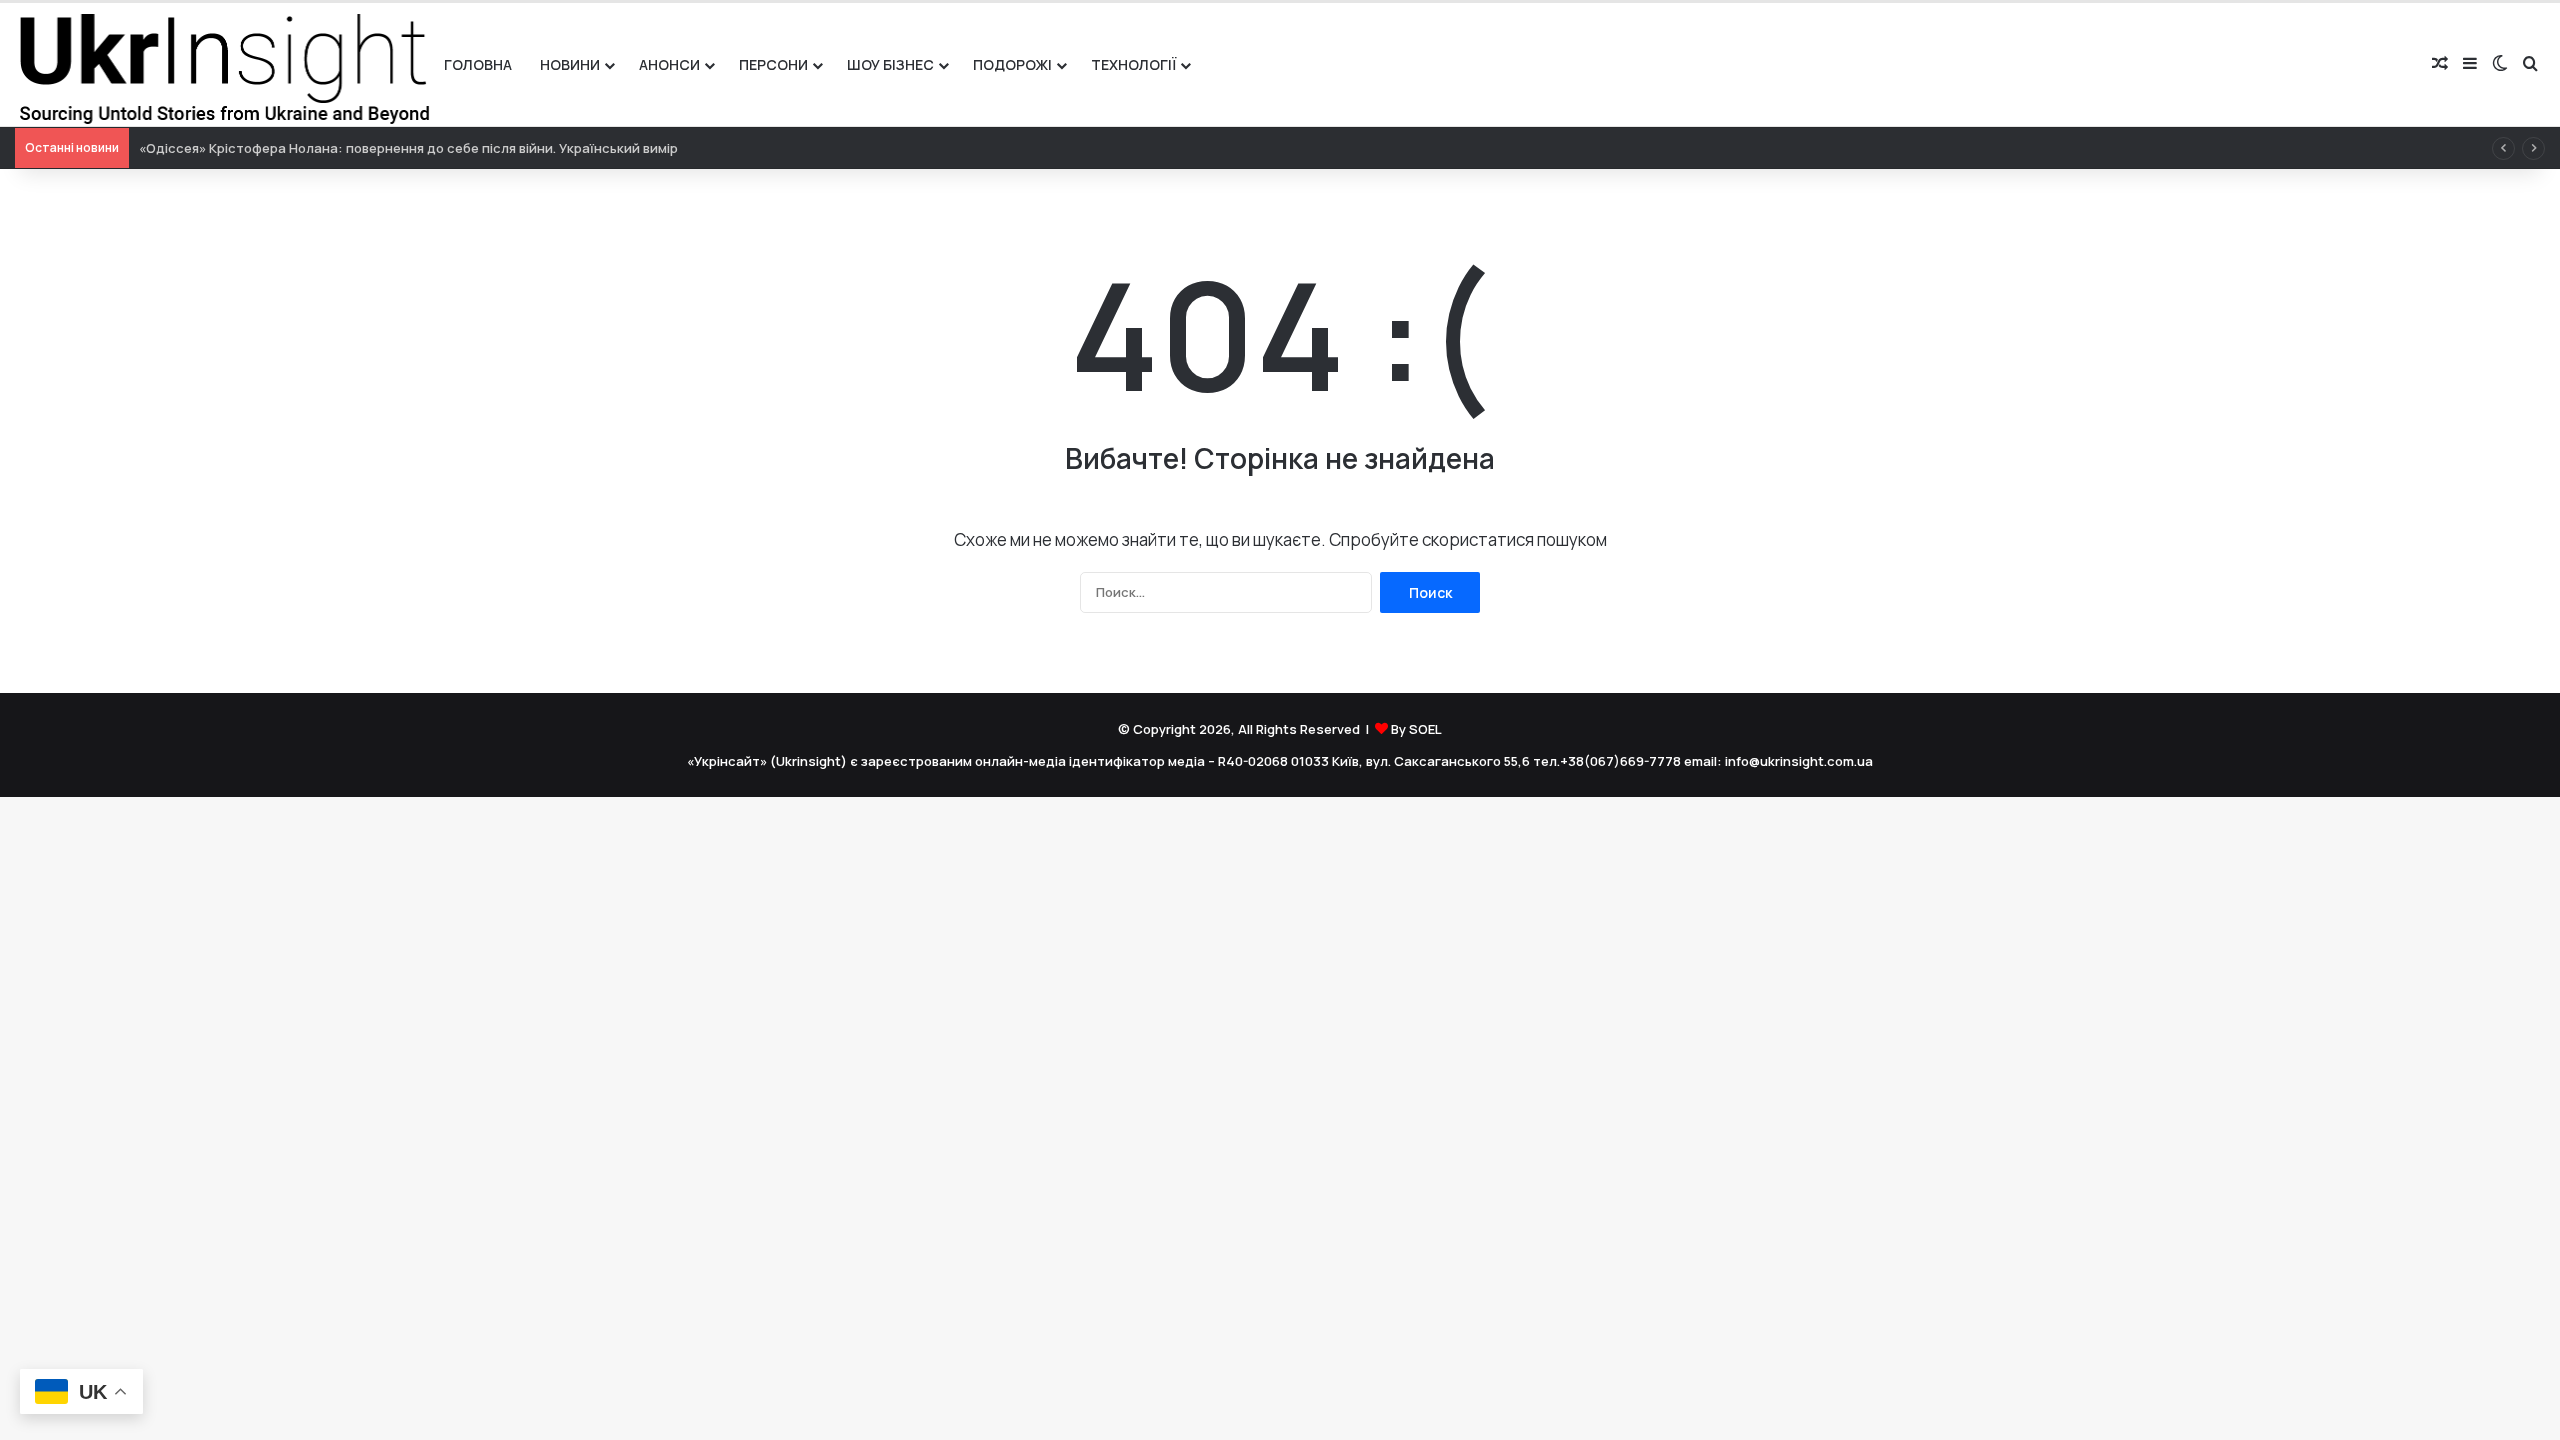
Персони (773, 64)
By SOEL (1416, 729)
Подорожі (1012, 64)
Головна (478, 64)
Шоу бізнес (890, 64)
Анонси (669, 64)
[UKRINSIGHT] (222, 64)
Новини (570, 64)
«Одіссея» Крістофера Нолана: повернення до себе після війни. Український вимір (408, 148)
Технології (1133, 64)
